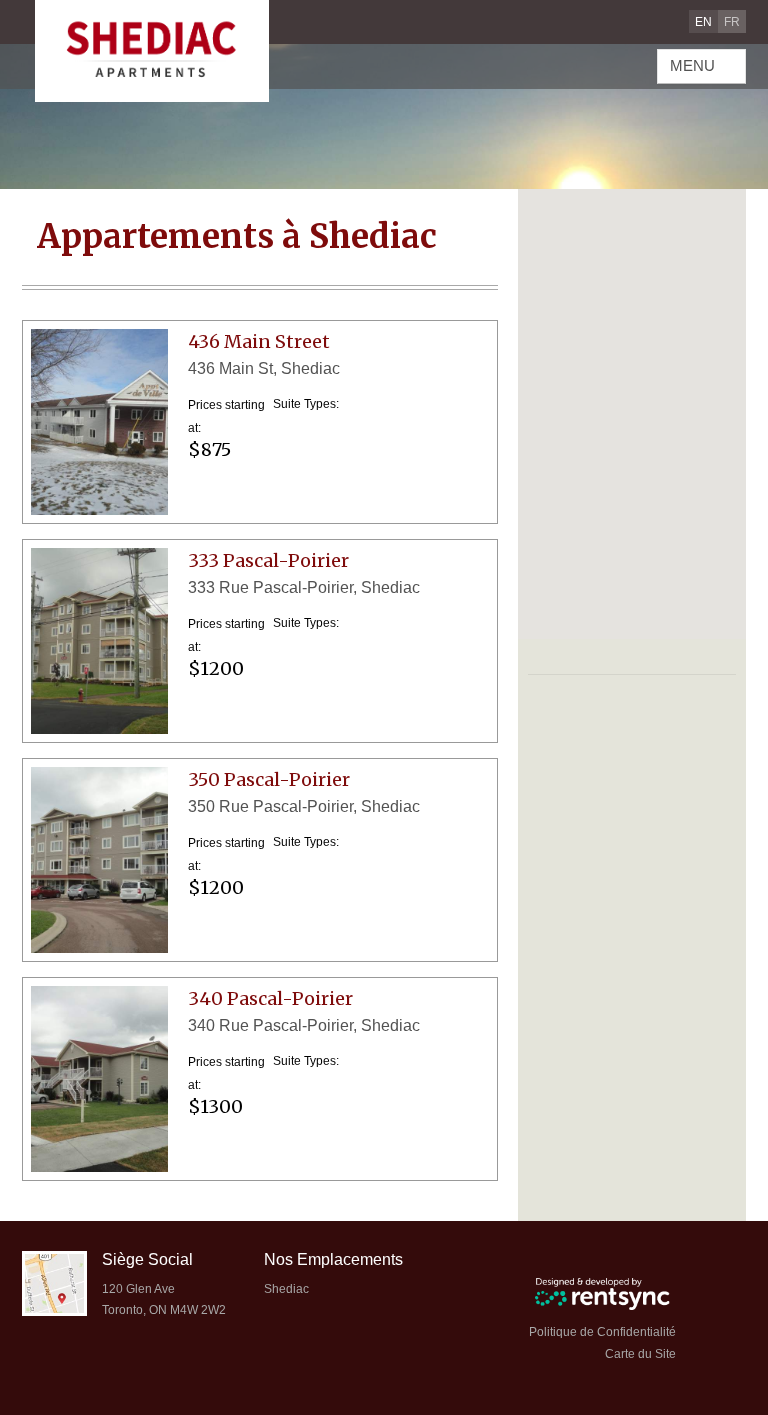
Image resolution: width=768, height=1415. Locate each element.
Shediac (286, 1289)
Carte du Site (640, 1354)
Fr (732, 22)
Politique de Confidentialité (602, 1332)
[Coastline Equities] (152, 51)
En (703, 22)
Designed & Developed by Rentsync (602, 1293)
